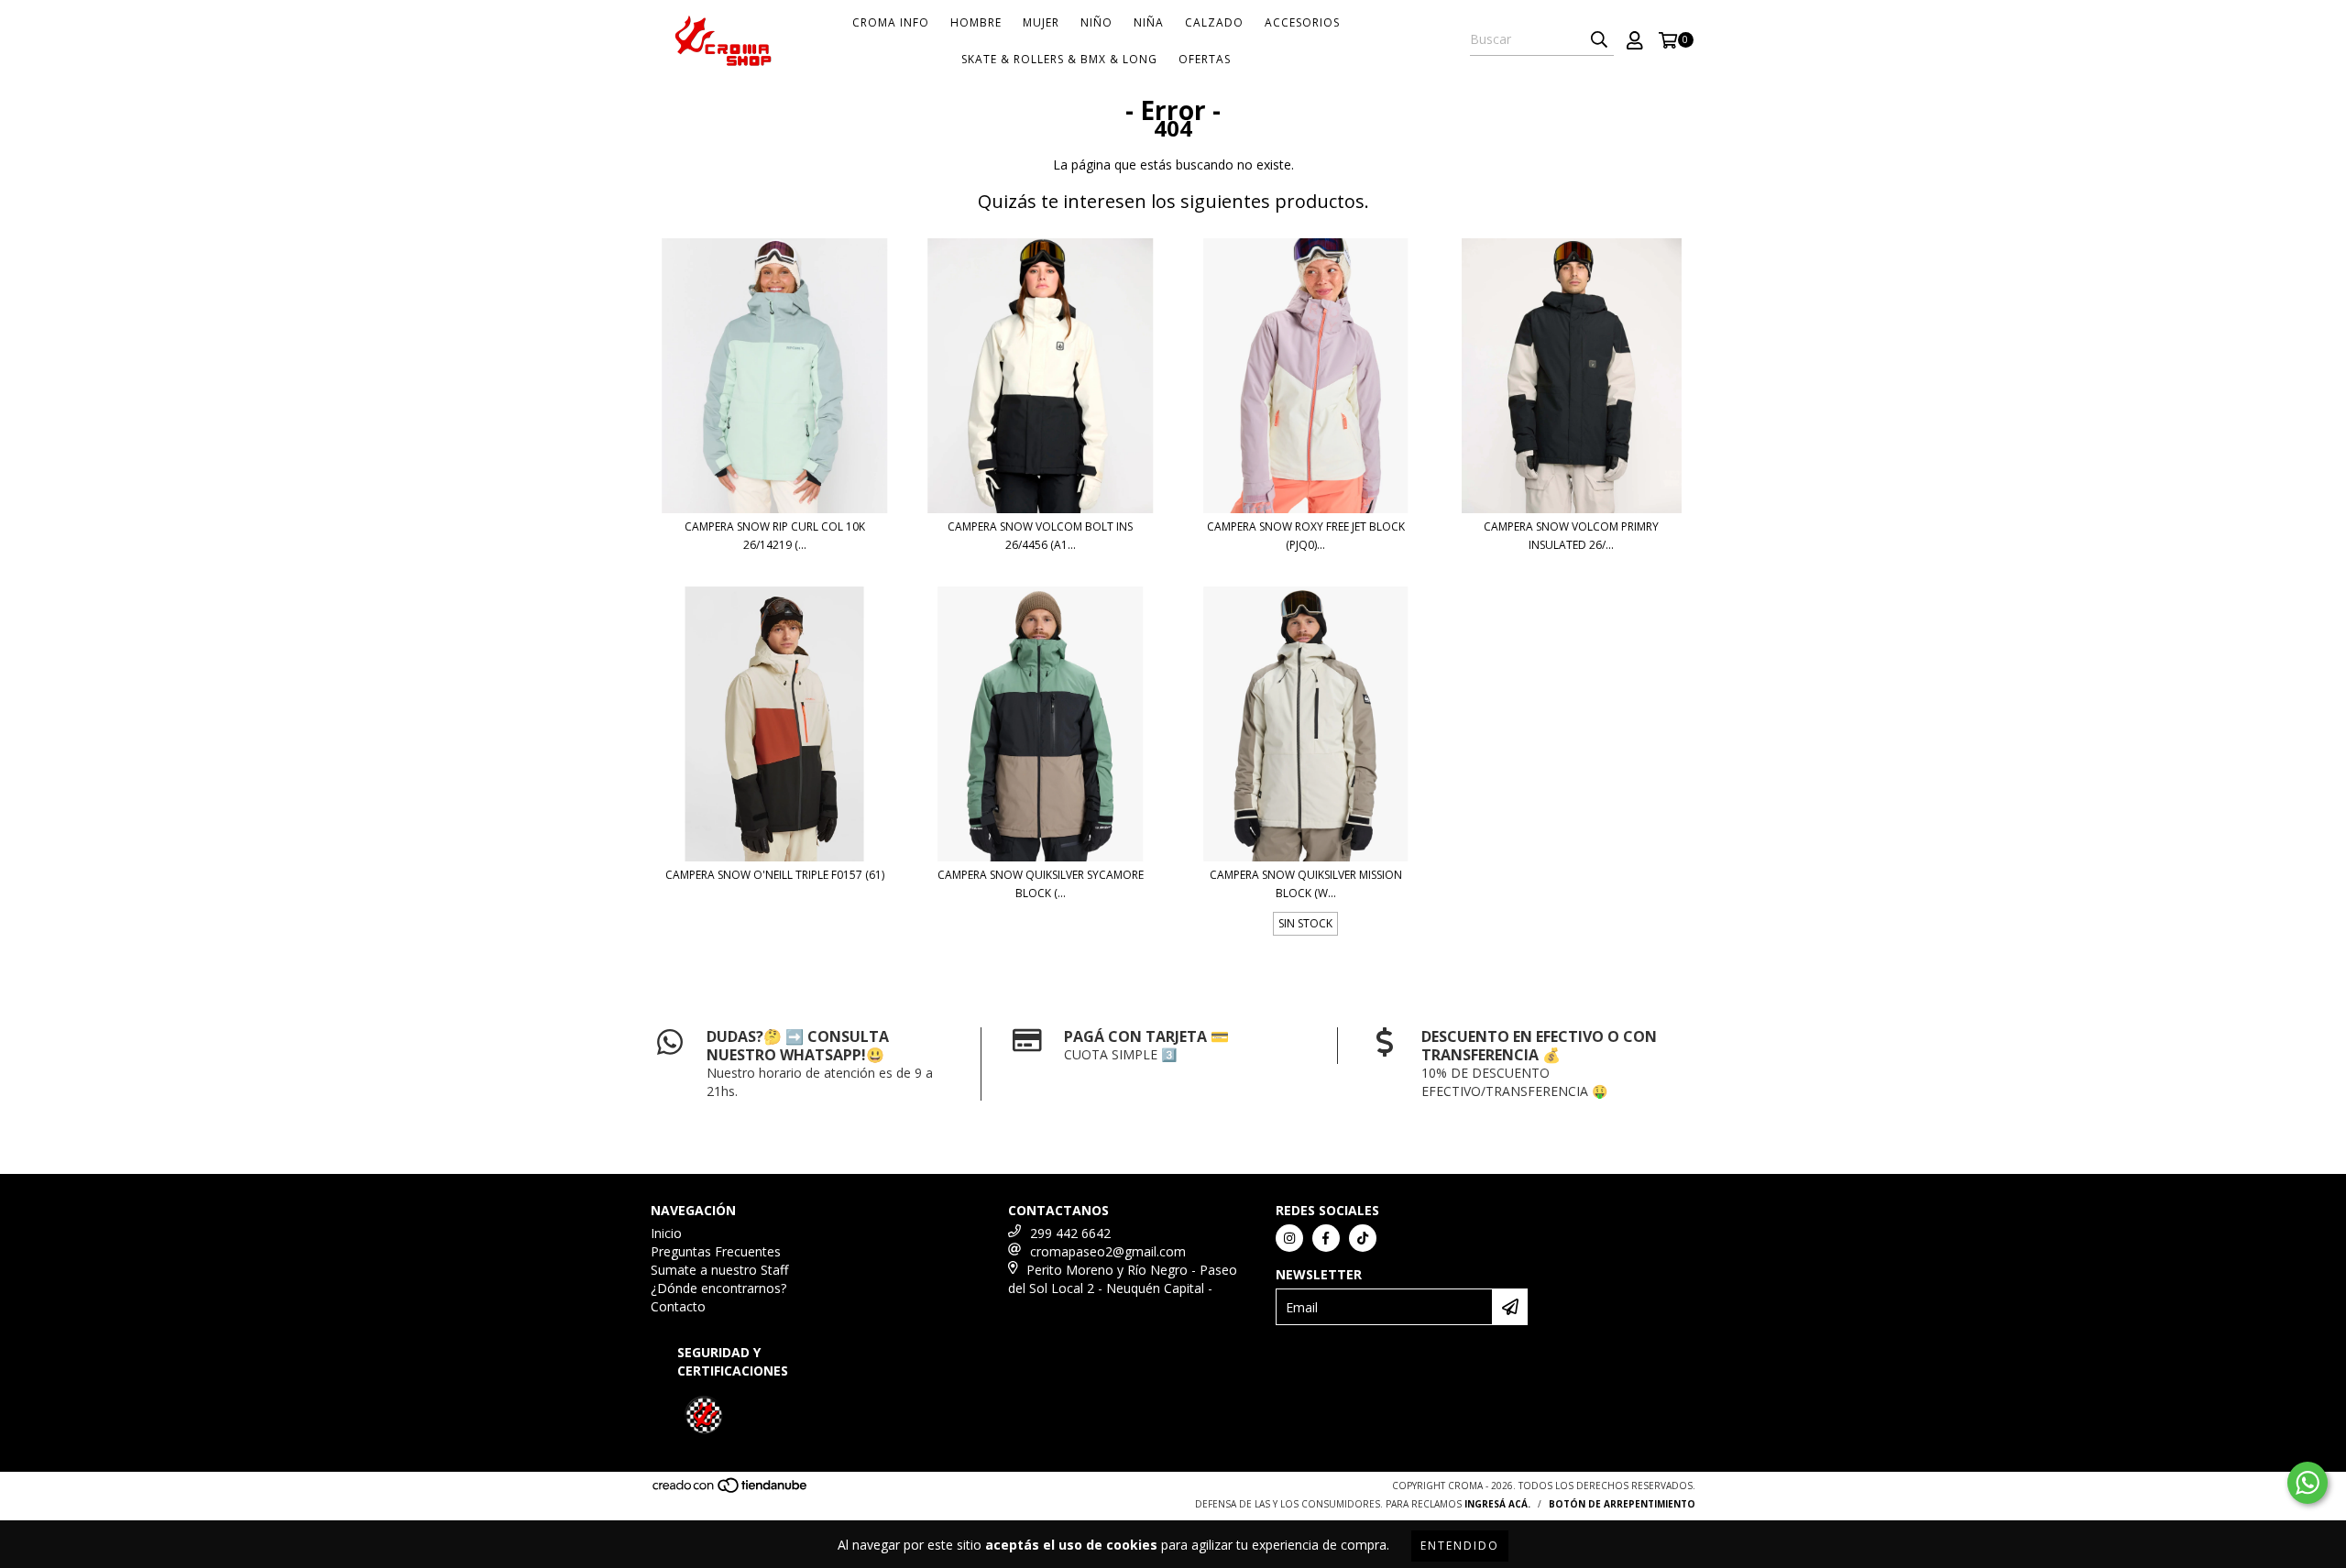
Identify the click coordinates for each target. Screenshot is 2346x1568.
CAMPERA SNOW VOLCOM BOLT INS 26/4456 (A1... (1040, 536)
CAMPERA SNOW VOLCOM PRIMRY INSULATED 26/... (1571, 536)
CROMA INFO (891, 22)
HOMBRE (976, 22)
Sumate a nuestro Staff (719, 1270)
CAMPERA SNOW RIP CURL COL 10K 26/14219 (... (775, 536)
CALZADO (1214, 22)
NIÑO (1096, 22)
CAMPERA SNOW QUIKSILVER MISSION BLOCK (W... (1306, 884)
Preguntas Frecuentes (716, 1251)
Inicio (666, 1233)
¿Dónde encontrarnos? (718, 1288)
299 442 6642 (1070, 1233)
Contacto (678, 1306)
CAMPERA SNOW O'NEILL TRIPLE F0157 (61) (775, 875)
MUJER (1041, 22)
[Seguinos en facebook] (1326, 1238)
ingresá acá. (1497, 1504)
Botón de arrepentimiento (1622, 1504)
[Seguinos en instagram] (1289, 1238)
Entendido (1460, 1546)
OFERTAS (1205, 59)
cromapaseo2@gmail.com (1108, 1251)
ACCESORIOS (1302, 22)
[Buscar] (1599, 39)
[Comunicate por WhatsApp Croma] (2308, 1483)
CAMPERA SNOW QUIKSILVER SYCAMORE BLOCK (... (1041, 884)
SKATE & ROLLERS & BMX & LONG (1059, 59)
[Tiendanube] (731, 1490)
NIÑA (1149, 22)
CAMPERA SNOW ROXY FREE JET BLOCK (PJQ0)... (1306, 536)
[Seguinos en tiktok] (1363, 1238)
